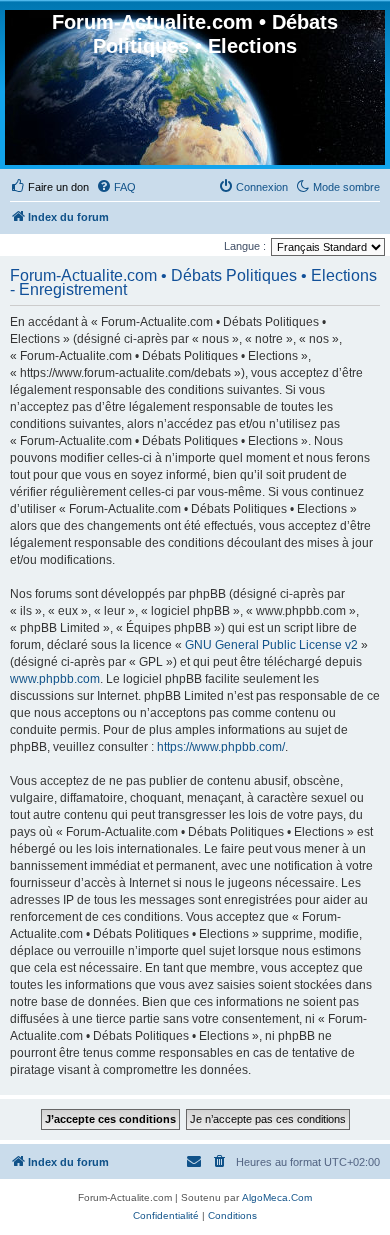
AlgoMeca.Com (277, 1197)
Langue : (245, 246)
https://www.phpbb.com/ (221, 747)
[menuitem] (49, 187)
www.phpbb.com (55, 679)
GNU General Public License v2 (271, 645)
